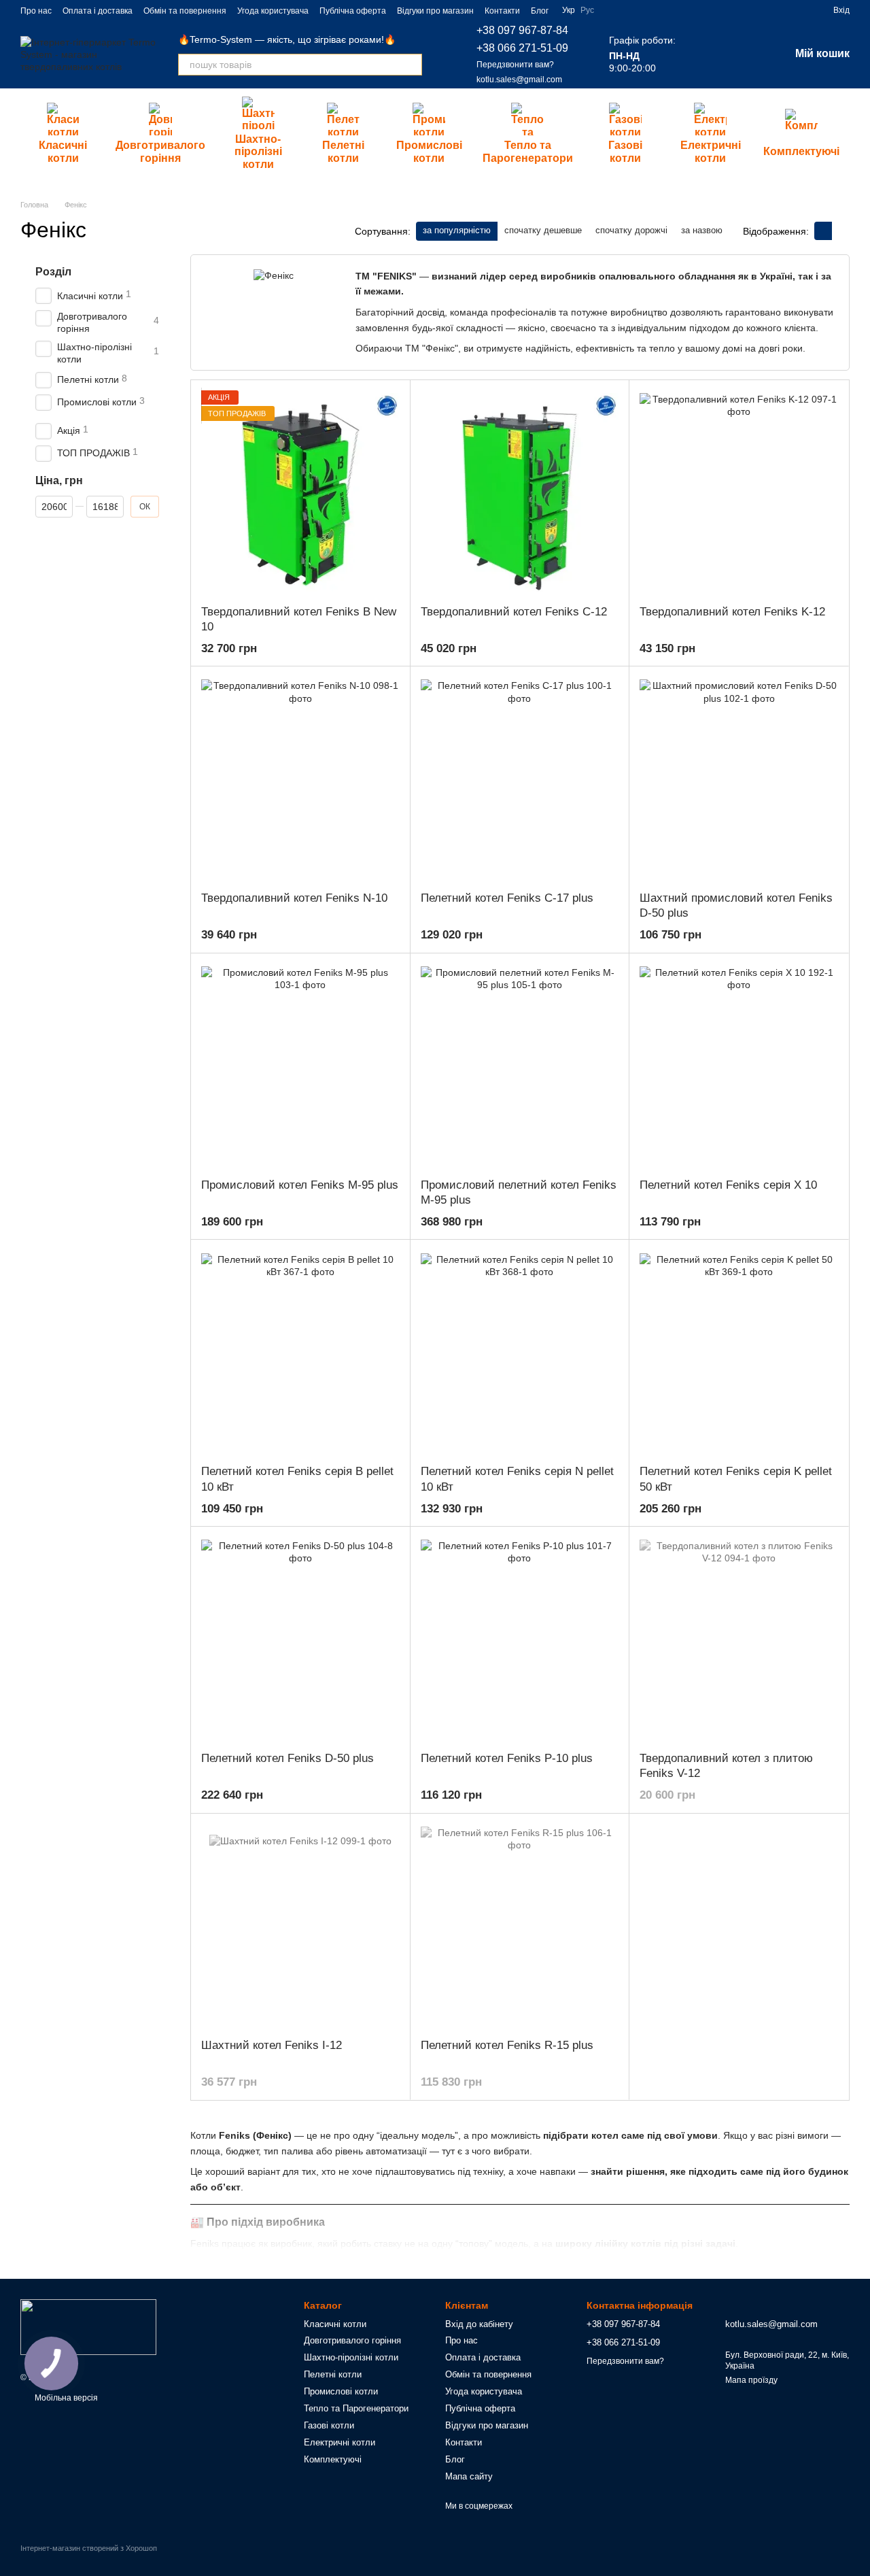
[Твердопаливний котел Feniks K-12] (739, 492)
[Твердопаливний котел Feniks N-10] (300, 779)
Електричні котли (711, 151)
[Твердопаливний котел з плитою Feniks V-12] (739, 1639)
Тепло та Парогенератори (528, 151)
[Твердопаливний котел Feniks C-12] (520, 492)
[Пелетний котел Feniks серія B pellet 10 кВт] (300, 1352)
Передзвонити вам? (515, 65)
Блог (540, 11)
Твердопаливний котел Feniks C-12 (514, 612)
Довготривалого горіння (160, 151)
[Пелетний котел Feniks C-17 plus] (520, 779)
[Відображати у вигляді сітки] (823, 231)
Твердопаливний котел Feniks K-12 (732, 612)
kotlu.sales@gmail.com (519, 80)
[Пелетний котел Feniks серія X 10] (739, 1066)
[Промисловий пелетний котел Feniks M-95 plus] (520, 1066)
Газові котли (625, 151)
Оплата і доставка (98, 11)
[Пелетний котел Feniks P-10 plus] (520, 1639)
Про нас (36, 11)
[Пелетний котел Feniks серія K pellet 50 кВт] (739, 1352)
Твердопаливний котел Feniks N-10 (294, 898)
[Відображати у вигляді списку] (841, 231)
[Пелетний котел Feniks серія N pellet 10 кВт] (520, 1352)
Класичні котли (63, 151)
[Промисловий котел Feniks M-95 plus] (300, 1066)
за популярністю (457, 230)
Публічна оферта (353, 11)
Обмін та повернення (185, 11)
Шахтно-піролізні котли (258, 152)
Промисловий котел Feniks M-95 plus (300, 1185)
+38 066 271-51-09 (522, 48)
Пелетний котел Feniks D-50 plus (288, 1758)
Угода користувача (273, 11)
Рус (587, 10)
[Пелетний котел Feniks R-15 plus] (520, 1926)
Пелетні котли (343, 151)
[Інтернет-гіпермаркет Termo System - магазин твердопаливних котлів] (88, 2326)
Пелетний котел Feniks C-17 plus (507, 898)
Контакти (502, 11)
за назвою (702, 230)
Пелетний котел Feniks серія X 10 (728, 1185)
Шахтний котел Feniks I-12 (272, 2045)
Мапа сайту (469, 2476)
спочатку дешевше (543, 230)
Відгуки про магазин (435, 11)
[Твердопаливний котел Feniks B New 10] (300, 492)
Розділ (53, 272)
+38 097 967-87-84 (522, 30)
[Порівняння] (708, 54)
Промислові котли (429, 151)
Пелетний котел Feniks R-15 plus (507, 2045)
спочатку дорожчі (631, 230)
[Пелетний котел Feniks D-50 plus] (300, 1639)
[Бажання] (744, 54)
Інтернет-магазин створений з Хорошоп (89, 2548)
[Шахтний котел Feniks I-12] (300, 1926)
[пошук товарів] (411, 65)
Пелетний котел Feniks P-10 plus (507, 1758)
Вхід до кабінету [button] (479, 2324)
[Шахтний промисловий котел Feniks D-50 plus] (739, 779)
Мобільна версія (65, 2398)
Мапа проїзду (751, 2380)
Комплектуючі (801, 151)
